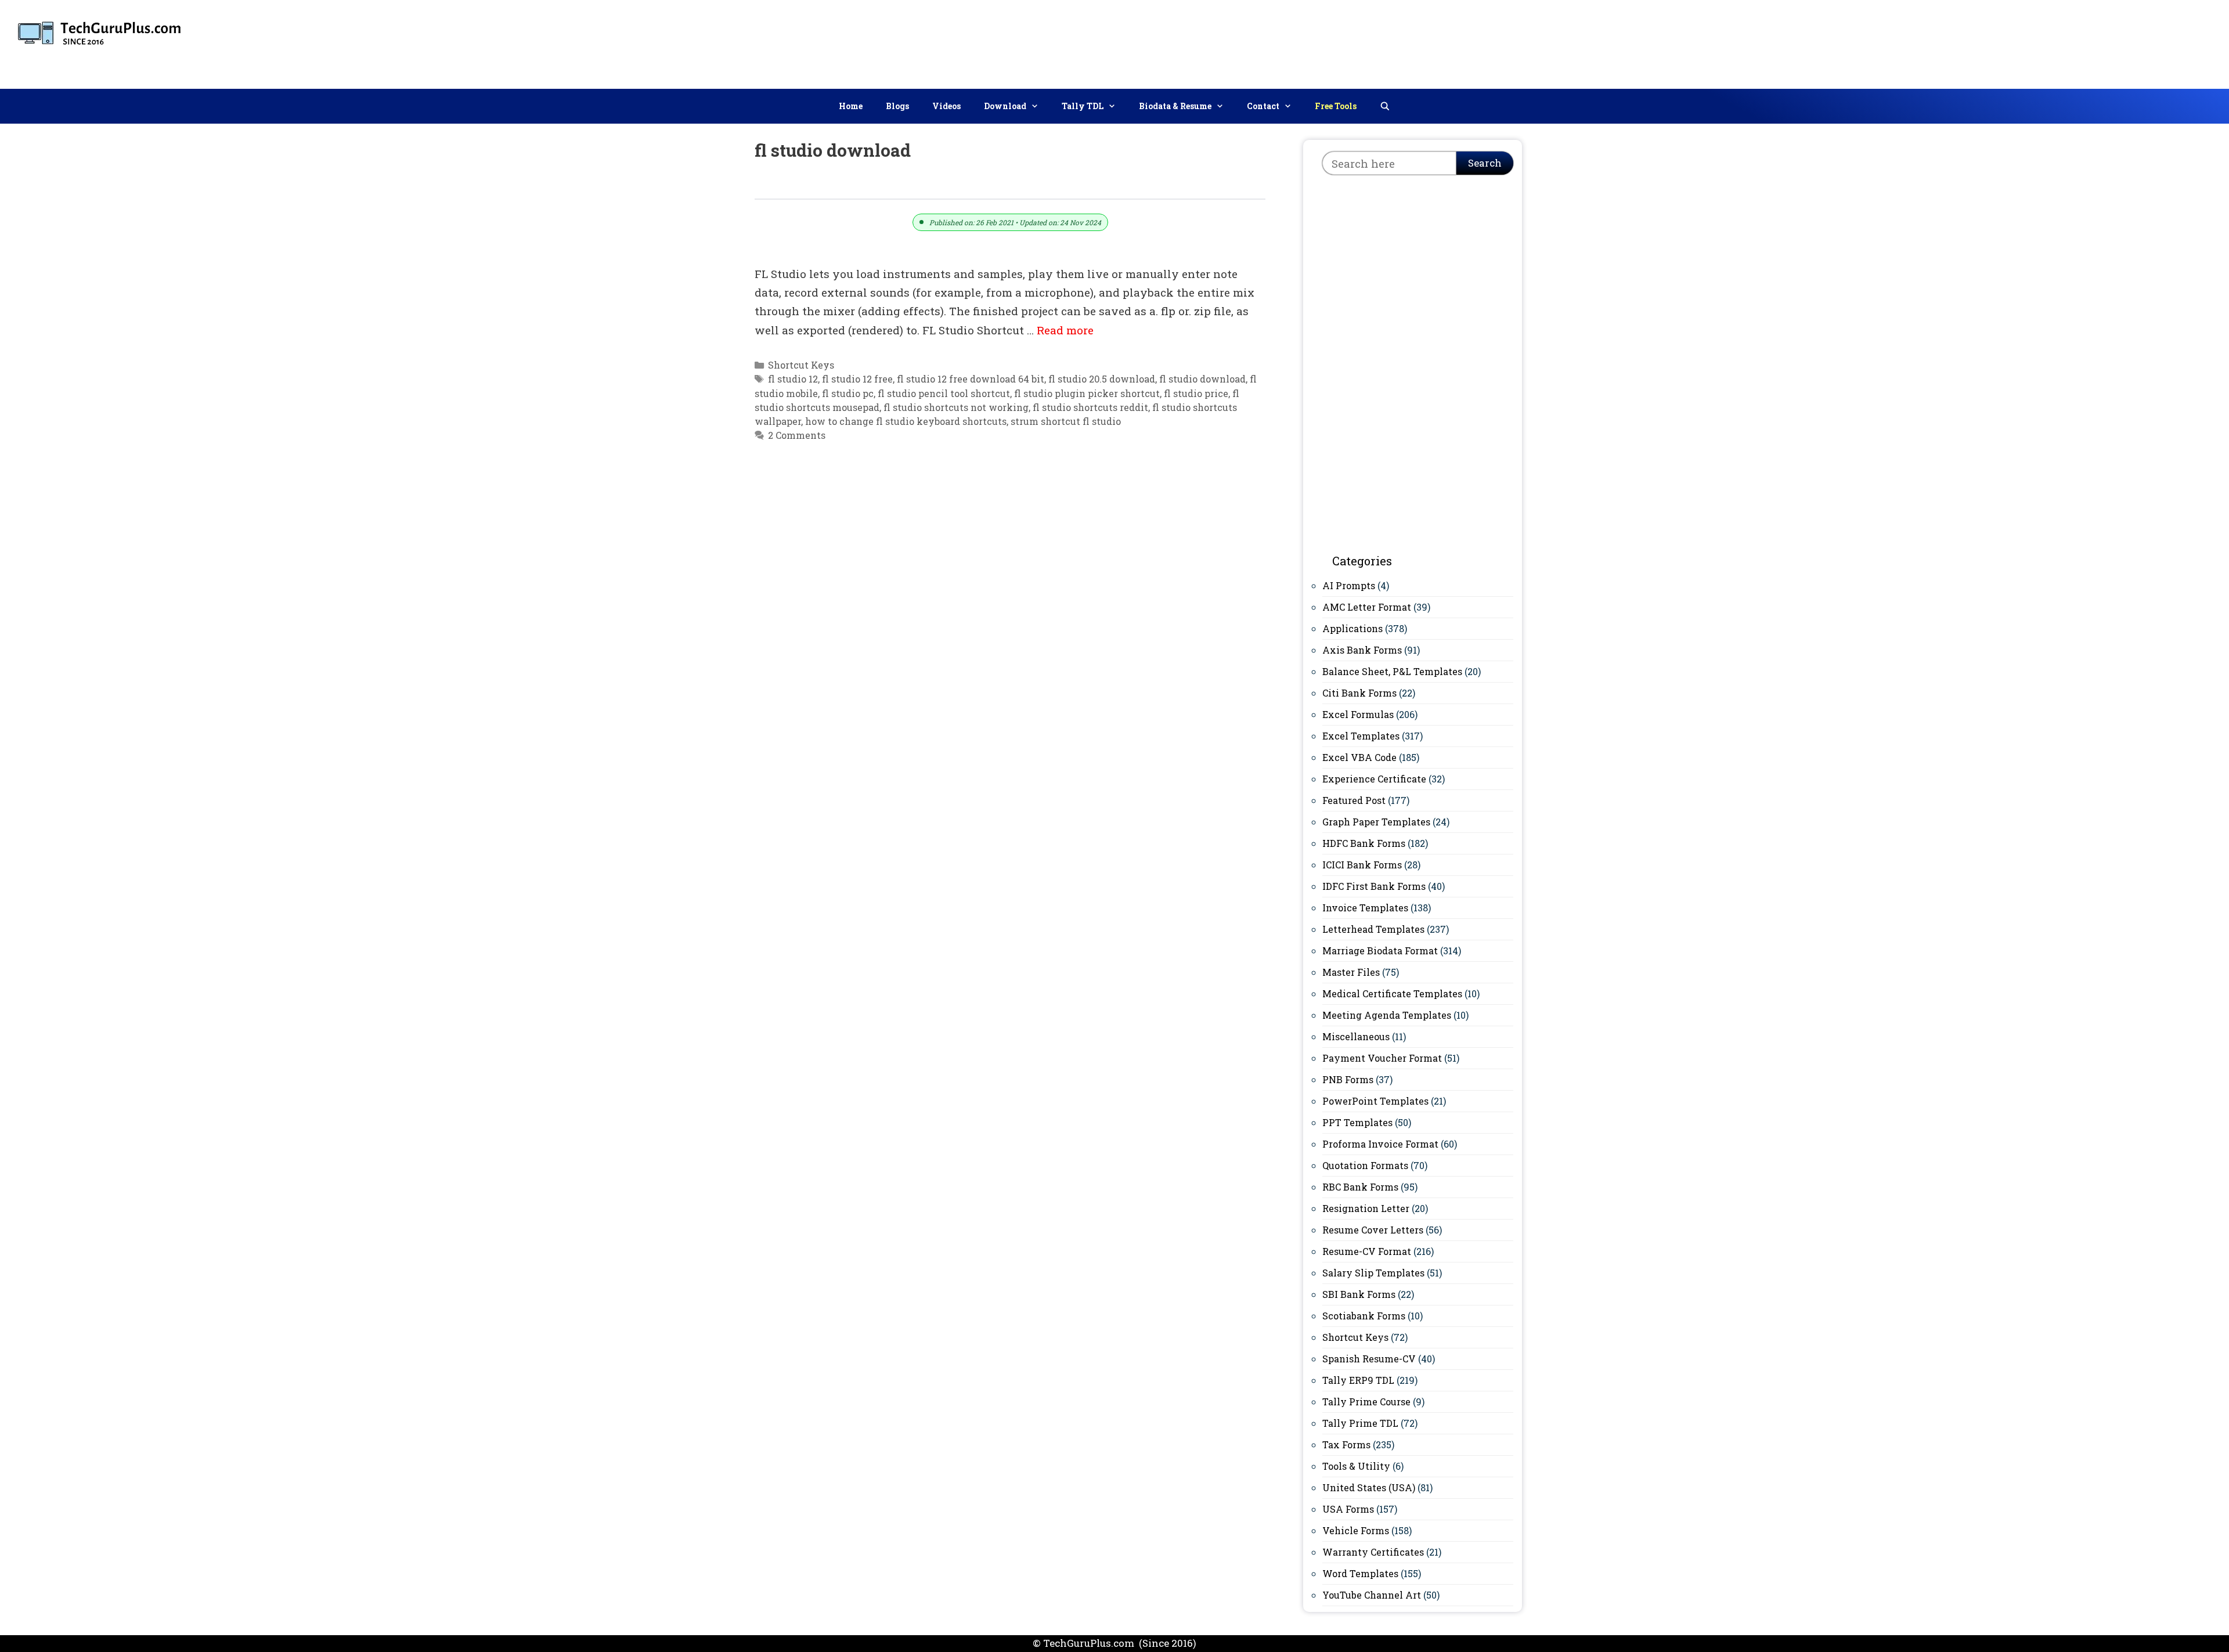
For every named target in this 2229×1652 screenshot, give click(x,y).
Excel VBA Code (1359, 757)
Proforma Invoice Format (1380, 1144)
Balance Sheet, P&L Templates (1392, 671)
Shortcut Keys (801, 365)
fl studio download (1202, 379)
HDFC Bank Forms (1364, 843)
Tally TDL (1083, 106)
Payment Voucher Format (1382, 1058)
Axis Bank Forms (1362, 650)
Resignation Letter (1366, 1208)
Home (851, 106)
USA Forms (1348, 1509)
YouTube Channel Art (1372, 1595)
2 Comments (797, 435)
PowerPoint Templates (1375, 1101)
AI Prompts (1349, 585)
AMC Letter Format (1367, 607)
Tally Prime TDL (1360, 1423)
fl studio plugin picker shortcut (1087, 393)
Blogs (897, 106)
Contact (1263, 106)
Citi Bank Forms (1359, 693)
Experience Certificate (1374, 779)
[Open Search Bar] (1385, 106)
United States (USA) (1369, 1487)
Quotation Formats (1365, 1165)
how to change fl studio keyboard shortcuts (906, 421)
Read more (1065, 330)
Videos (946, 106)
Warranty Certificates (1373, 1552)
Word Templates (1360, 1573)
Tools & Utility (1356, 1466)
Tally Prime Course (1366, 1402)
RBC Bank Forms (1360, 1187)
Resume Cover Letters (1373, 1230)
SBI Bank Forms (1359, 1294)
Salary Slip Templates (1373, 1273)
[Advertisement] (2009, 42)
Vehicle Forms (1356, 1530)
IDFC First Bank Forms (1374, 886)
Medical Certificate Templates (1392, 993)
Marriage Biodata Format (1380, 951)
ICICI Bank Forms (1362, 865)
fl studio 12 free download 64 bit (971, 379)
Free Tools (1336, 106)
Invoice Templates (1365, 908)
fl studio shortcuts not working (956, 407)
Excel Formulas (1358, 714)
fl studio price (1196, 393)
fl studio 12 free (857, 379)
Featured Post (1354, 800)
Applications (1352, 628)
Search (1485, 163)
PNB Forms (1348, 1079)
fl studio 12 (793, 379)
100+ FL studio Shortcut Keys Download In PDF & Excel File (942, 185)
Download (1005, 106)
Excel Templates (1361, 736)
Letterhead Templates (1373, 929)
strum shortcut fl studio (1066, 421)
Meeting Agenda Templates (1387, 1015)
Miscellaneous (1356, 1036)
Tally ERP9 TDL (1358, 1380)
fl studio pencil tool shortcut (944, 393)
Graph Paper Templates (1376, 822)
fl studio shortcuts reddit (1090, 407)
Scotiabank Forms (1364, 1316)
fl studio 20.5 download (1102, 379)
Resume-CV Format (1367, 1251)
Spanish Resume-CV (1369, 1359)
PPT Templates (1357, 1122)
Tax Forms (1346, 1444)
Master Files (1351, 972)
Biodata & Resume (1175, 106)
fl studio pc (848, 393)
